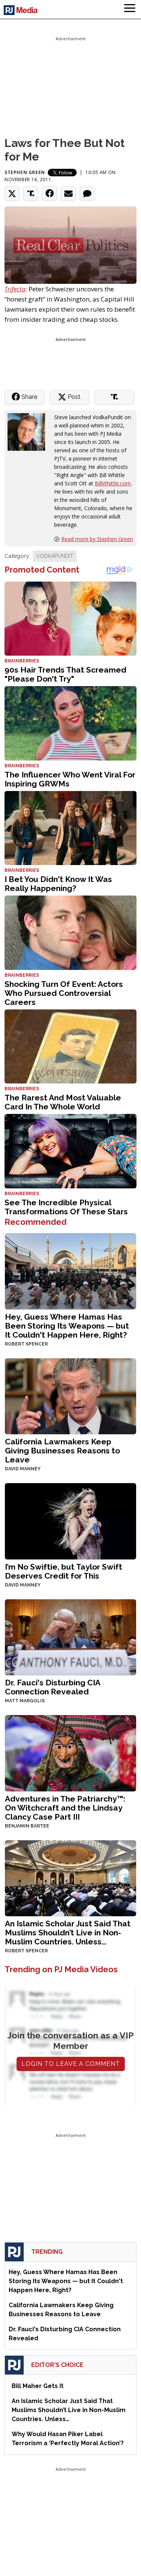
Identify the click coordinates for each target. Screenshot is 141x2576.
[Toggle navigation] (130, 9)
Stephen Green (25, 172)
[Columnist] (29, 431)
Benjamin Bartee (27, 1826)
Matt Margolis (25, 1701)
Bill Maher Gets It (38, 2386)
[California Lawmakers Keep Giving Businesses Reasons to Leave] (70, 1396)
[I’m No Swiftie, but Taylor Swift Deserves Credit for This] (70, 1521)
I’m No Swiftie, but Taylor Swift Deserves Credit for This (64, 1571)
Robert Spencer (26, 1344)
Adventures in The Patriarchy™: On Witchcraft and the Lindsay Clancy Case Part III (65, 1808)
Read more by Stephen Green (97, 539)
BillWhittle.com (113, 483)
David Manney (23, 1469)
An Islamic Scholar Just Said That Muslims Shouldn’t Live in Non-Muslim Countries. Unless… (68, 1933)
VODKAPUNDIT (55, 556)
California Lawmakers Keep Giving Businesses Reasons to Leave (62, 1451)
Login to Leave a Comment (71, 2064)
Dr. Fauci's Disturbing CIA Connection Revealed (52, 1687)
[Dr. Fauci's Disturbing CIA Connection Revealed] (70, 1636)
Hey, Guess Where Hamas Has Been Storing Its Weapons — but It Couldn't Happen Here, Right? (67, 1326)
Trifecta (15, 289)
